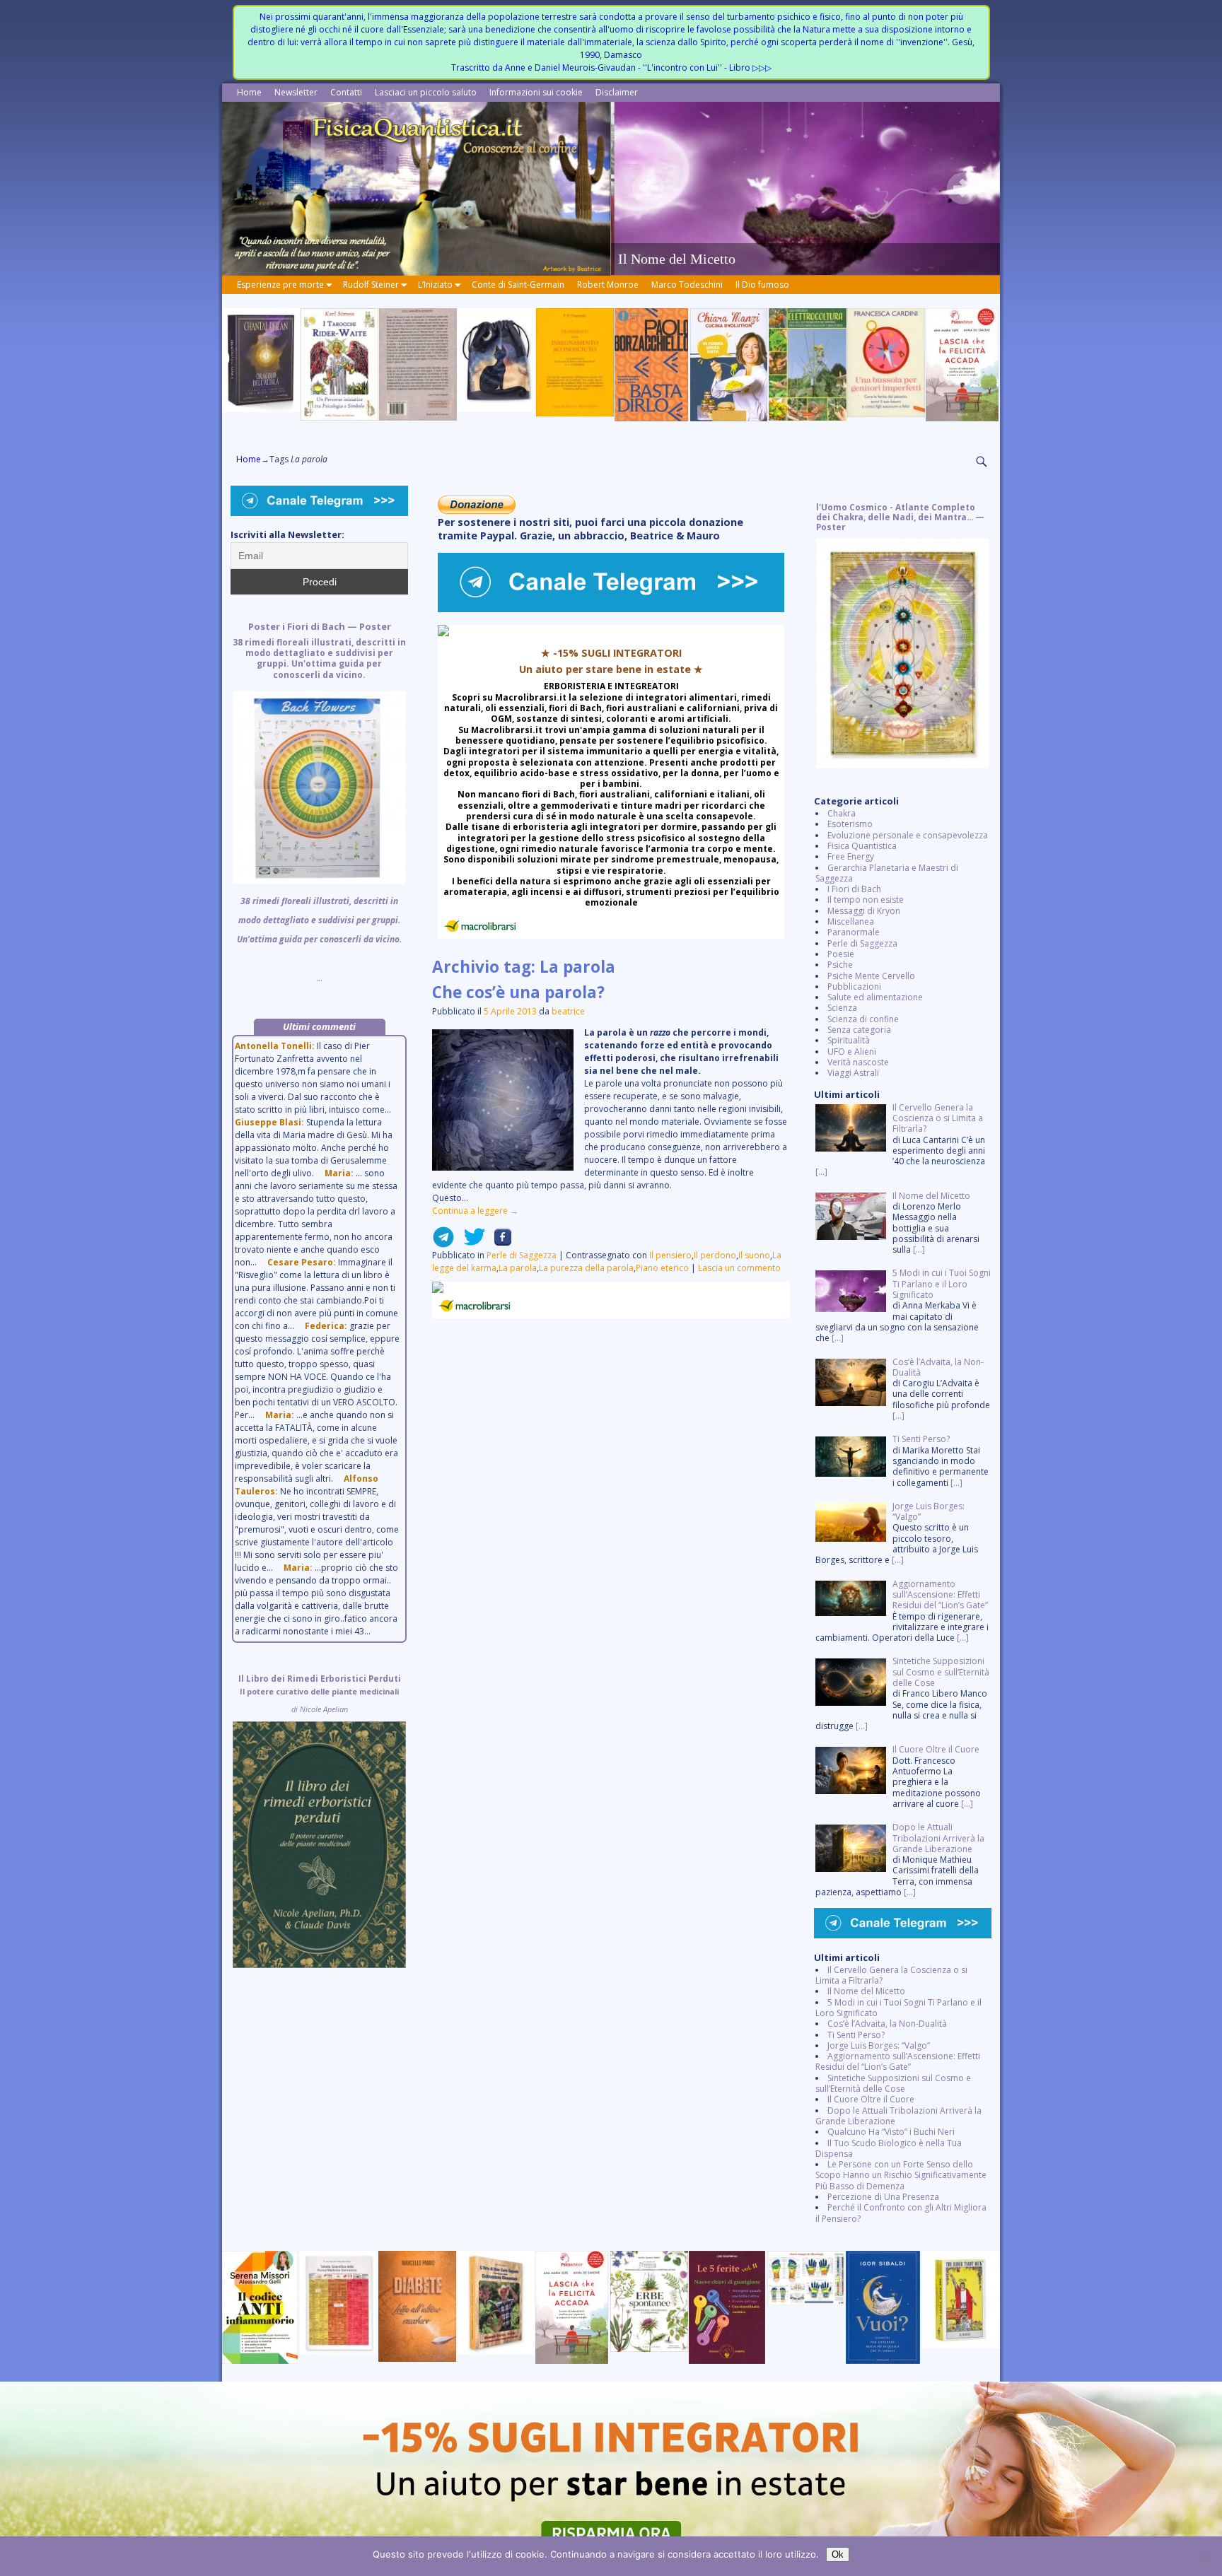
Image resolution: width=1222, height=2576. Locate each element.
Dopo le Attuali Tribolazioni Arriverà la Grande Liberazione (898, 2116)
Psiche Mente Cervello (871, 976)
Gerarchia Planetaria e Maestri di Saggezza (887, 873)
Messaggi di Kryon (864, 911)
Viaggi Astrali (853, 1073)
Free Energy (851, 856)
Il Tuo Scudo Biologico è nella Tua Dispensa (889, 2148)
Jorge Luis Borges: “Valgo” (879, 2045)
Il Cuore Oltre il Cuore (871, 2099)
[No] (1204, 2556)
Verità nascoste (858, 1062)
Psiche (840, 965)
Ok (838, 2554)
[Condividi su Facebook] (499, 1242)
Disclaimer (617, 92)
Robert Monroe (608, 285)
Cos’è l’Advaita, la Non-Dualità (887, 2024)
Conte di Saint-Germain (518, 285)
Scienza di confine (863, 1019)
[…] (821, 1172)
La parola (518, 1268)
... (319, 802)
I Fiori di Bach (854, 889)
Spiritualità (849, 1040)
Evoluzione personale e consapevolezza (908, 835)
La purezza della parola (586, 1268)
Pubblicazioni (854, 987)
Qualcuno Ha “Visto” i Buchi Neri (891, 2132)
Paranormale (854, 932)
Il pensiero (670, 1255)
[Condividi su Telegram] (443, 1242)
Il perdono (715, 1255)
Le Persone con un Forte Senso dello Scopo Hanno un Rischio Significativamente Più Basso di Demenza (901, 2175)
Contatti (346, 92)
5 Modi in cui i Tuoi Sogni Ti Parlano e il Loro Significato (898, 2008)
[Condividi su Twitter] (470, 1242)
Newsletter (296, 92)
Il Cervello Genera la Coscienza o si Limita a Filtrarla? (891, 1975)
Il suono (754, 1255)
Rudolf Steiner (371, 285)
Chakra (842, 813)
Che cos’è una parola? (518, 992)
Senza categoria (859, 1030)
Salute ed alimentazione (875, 997)
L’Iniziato (435, 285)
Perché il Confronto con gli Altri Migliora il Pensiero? (901, 2213)
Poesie (841, 954)
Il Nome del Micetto (866, 1991)
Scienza (842, 1008)
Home (249, 92)
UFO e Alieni (852, 1052)
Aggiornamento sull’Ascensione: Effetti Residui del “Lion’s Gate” (898, 2061)
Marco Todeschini (687, 285)
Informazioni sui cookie (536, 92)
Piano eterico (662, 1268)
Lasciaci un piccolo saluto (426, 92)
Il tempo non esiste (866, 900)
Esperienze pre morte (280, 285)
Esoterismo (850, 824)
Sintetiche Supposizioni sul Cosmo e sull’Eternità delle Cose (893, 2083)
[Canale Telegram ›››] (611, 609)
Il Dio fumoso (762, 285)
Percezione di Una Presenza (883, 2197)
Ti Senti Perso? (856, 2035)
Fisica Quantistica (862, 846)
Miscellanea (851, 921)
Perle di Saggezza (522, 1255)
